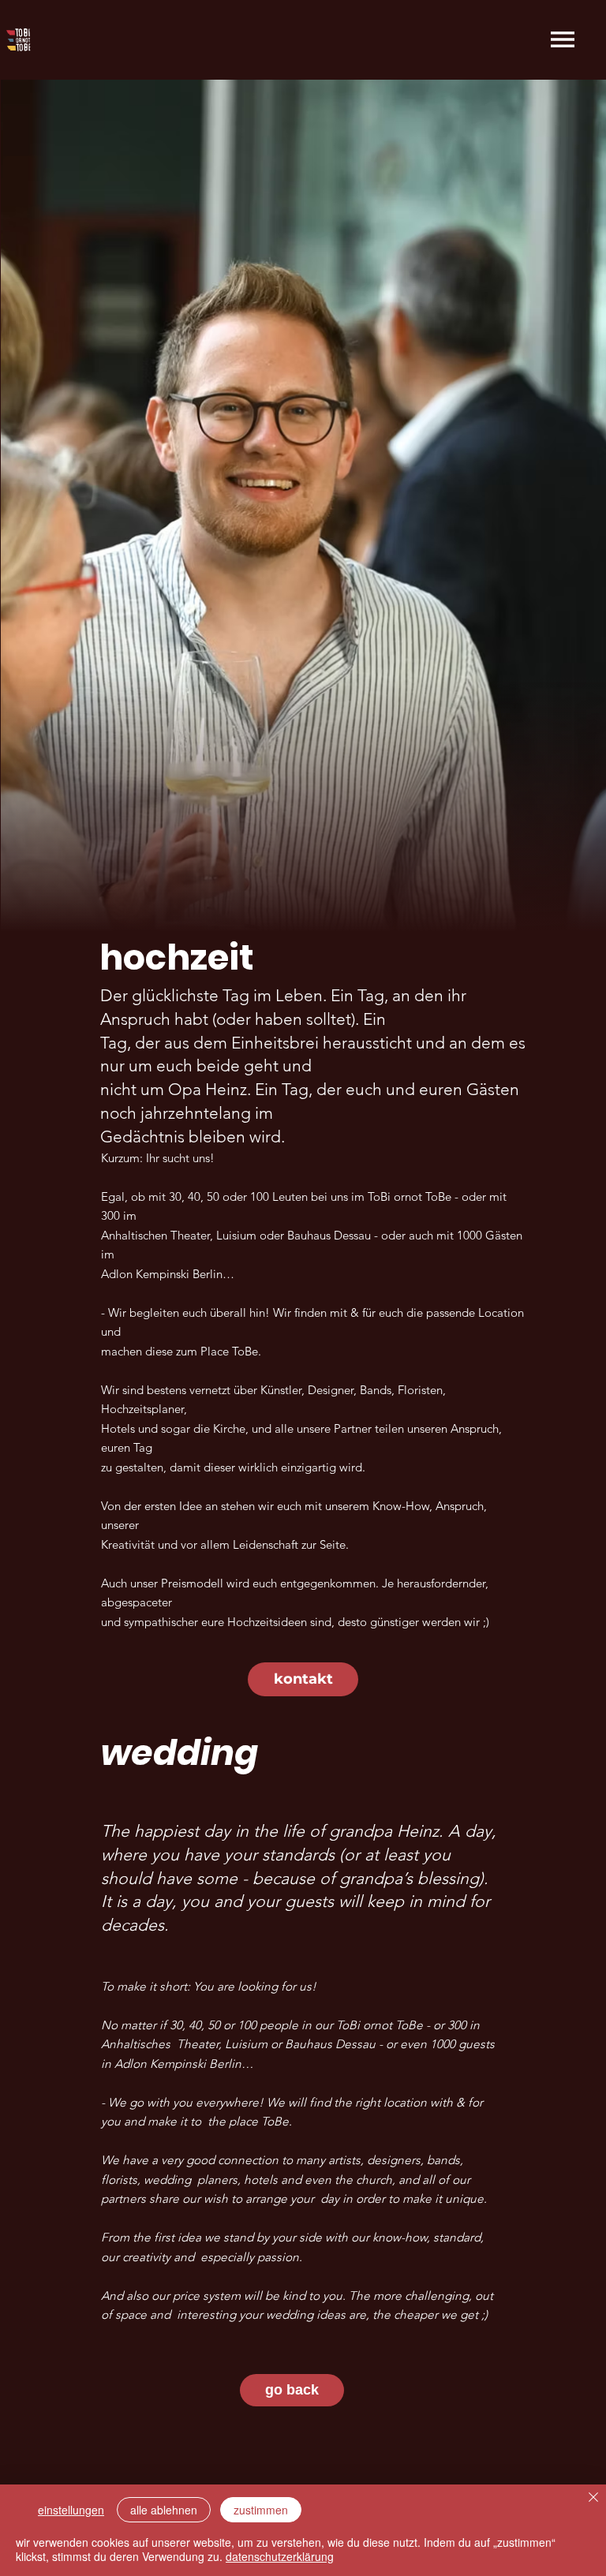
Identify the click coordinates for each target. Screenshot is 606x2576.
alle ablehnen (164, 2510)
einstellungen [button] (71, 2510)
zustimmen (261, 2510)
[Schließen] (593, 2498)
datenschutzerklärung (280, 2556)
